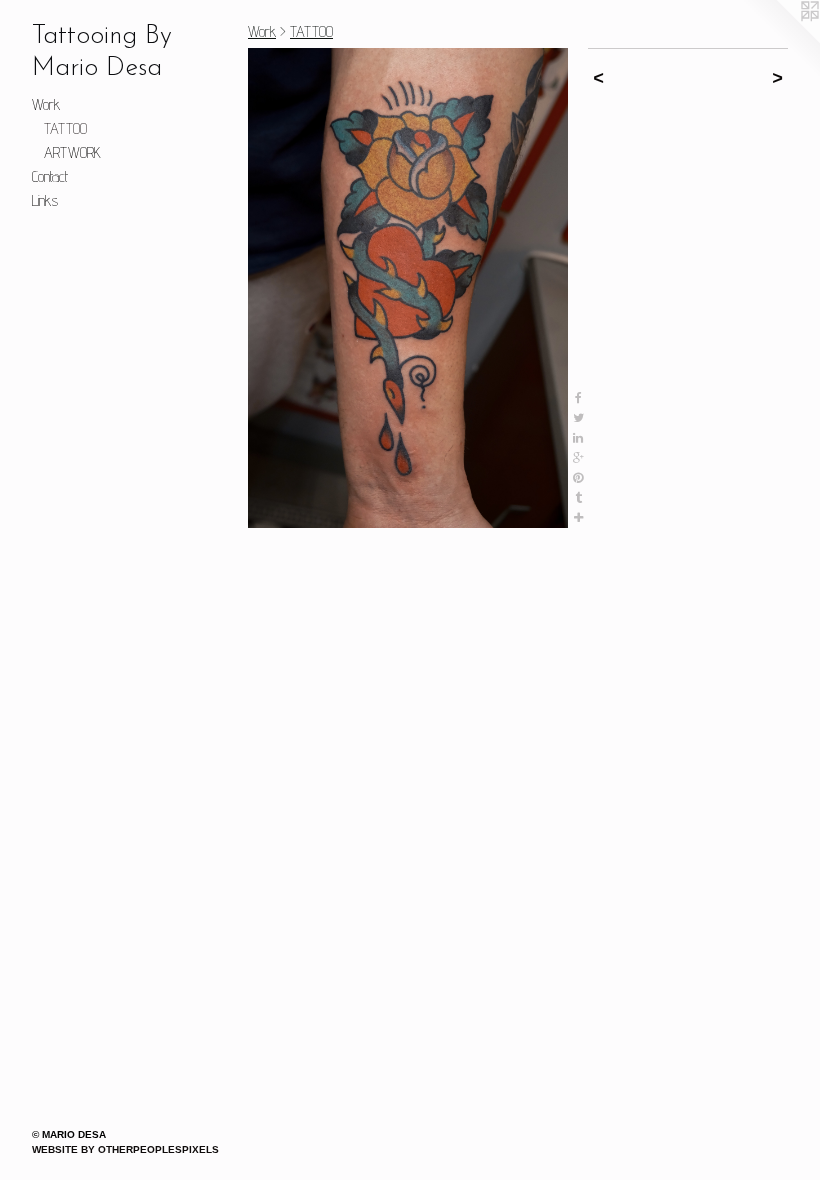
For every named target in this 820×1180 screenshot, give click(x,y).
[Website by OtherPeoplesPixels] (780, 40)
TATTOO (65, 128)
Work (46, 104)
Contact (50, 176)
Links (45, 200)
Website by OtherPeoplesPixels (125, 1149)
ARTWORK (72, 152)
